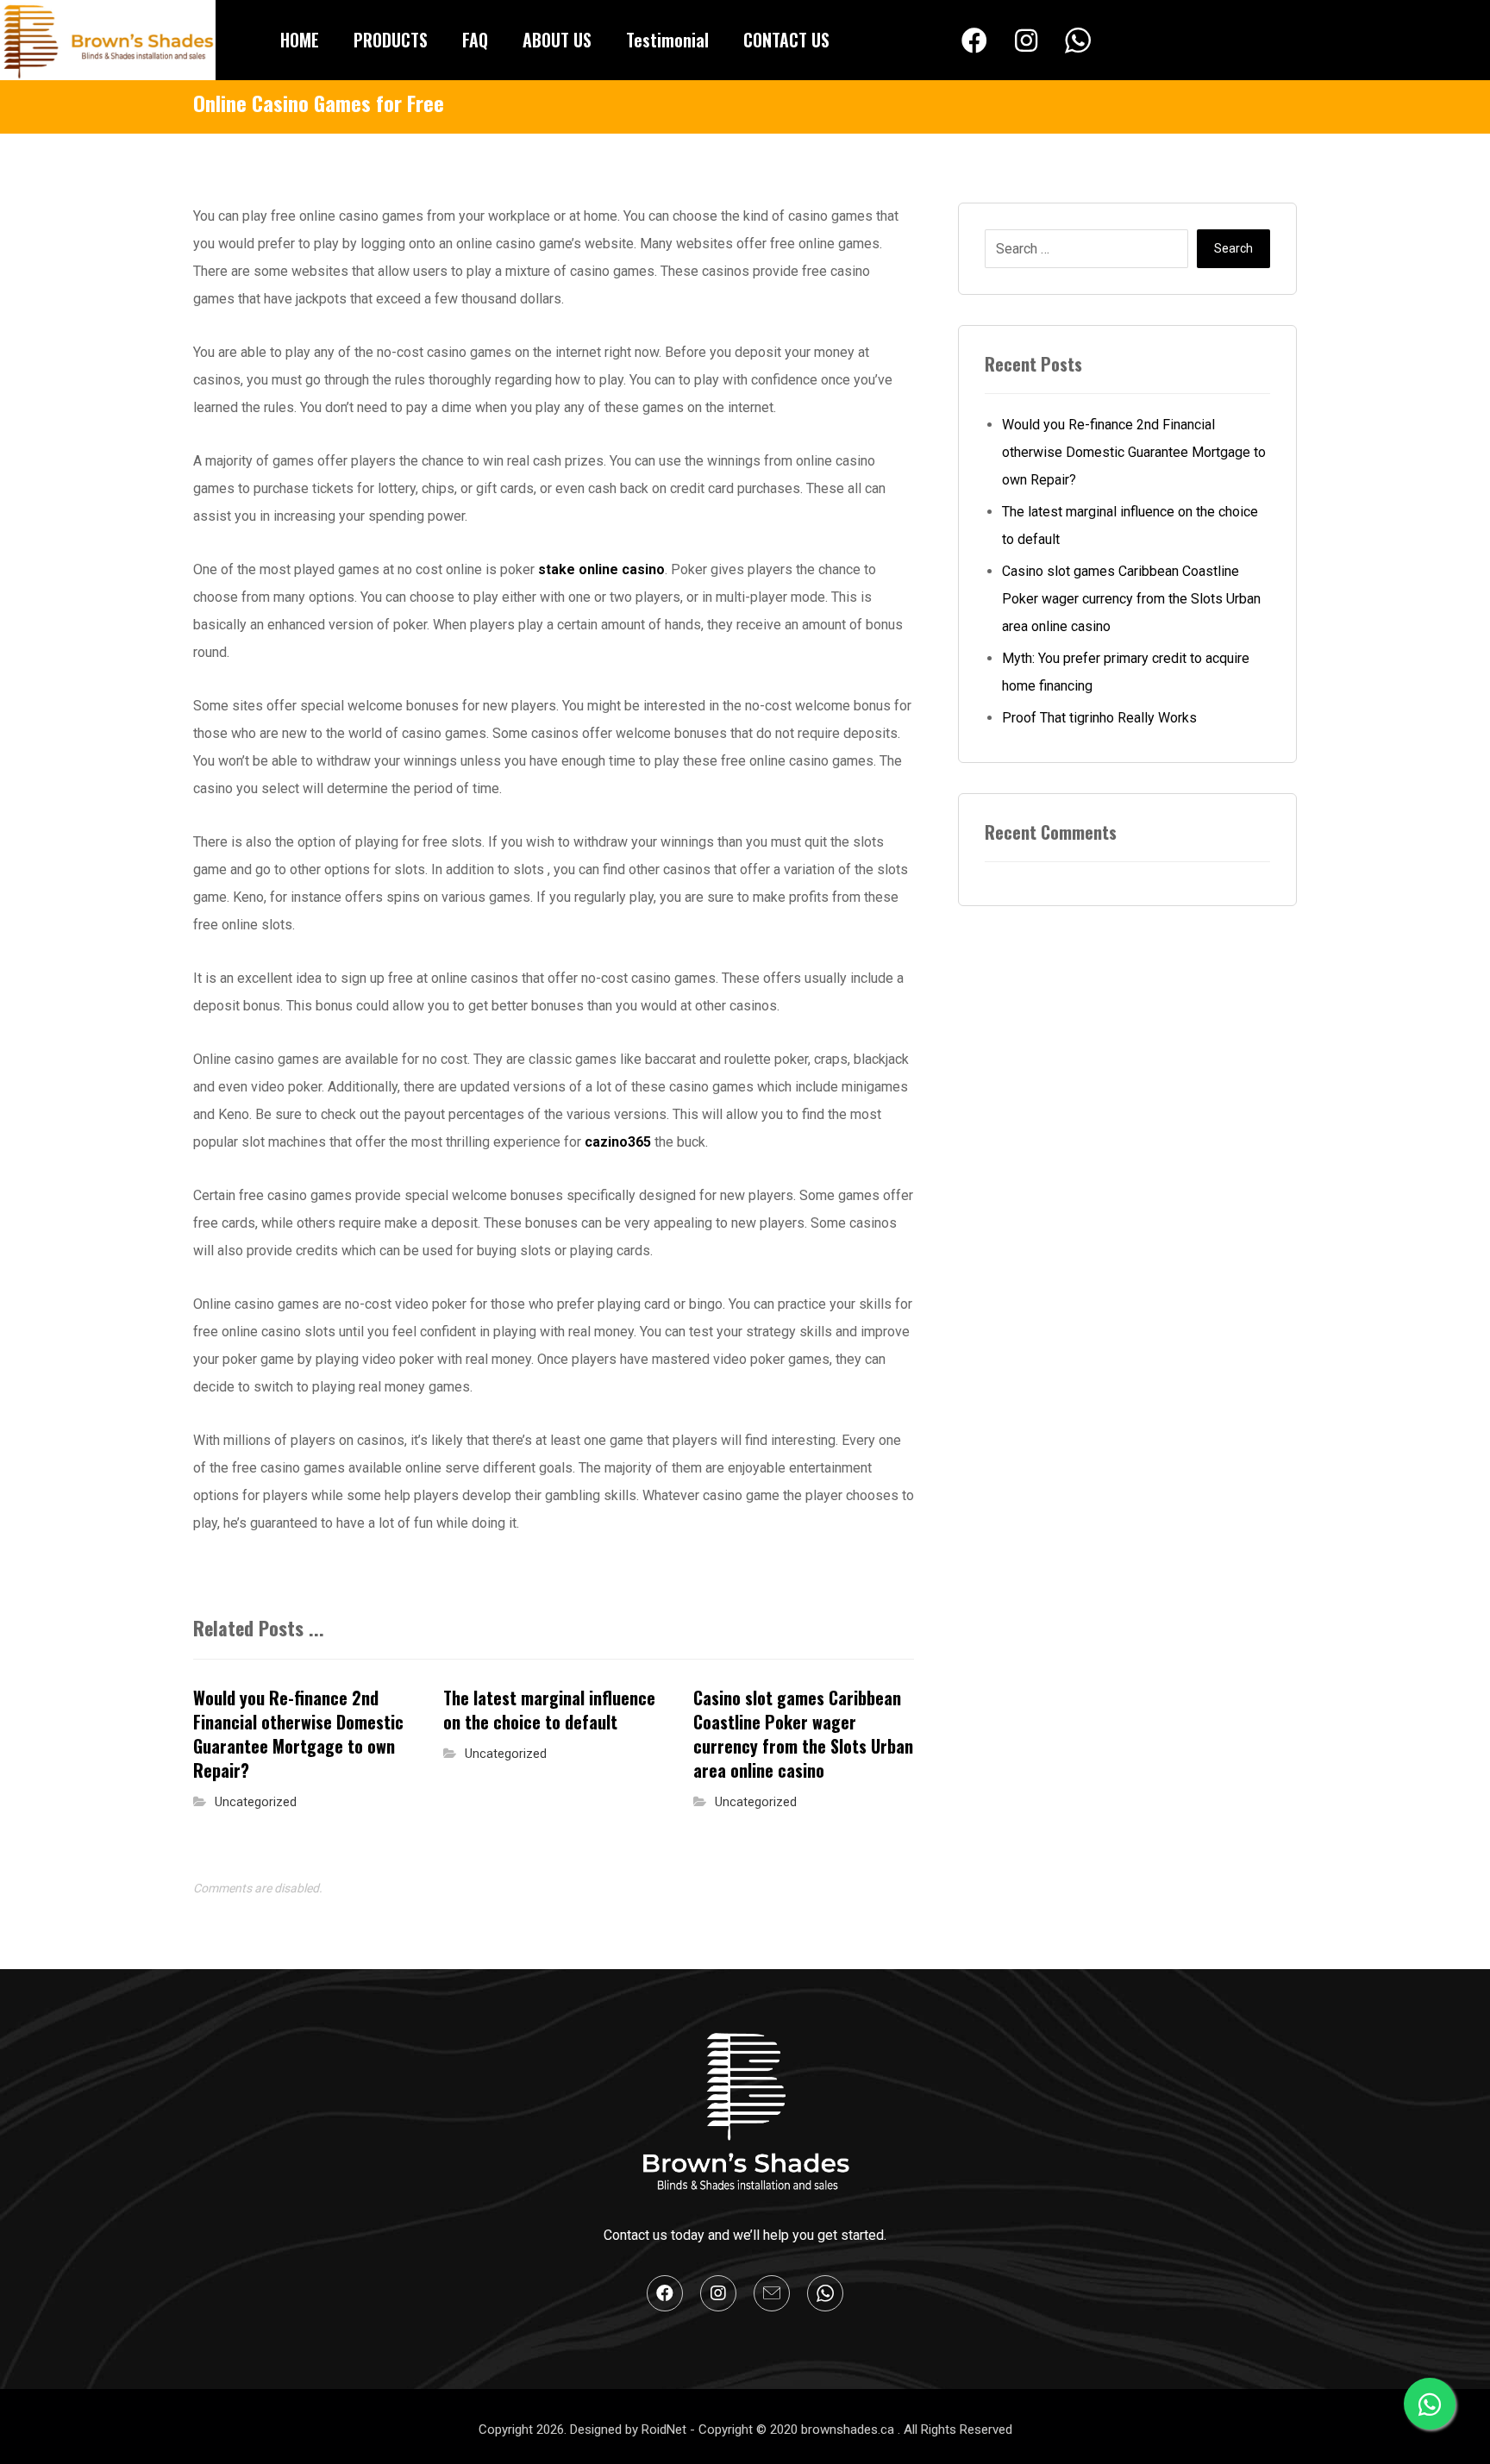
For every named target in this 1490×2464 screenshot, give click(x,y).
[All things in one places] (108, 40)
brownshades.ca (849, 2430)
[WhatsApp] (1078, 41)
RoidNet (666, 2430)
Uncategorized (256, 1802)
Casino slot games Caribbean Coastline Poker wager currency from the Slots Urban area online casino (1131, 599)
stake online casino (601, 569)
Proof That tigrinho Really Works (1099, 718)
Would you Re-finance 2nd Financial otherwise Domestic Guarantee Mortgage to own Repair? (1134, 452)
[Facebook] (974, 41)
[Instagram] (1026, 41)
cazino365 (618, 1142)
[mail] (772, 2293)
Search (1233, 248)
